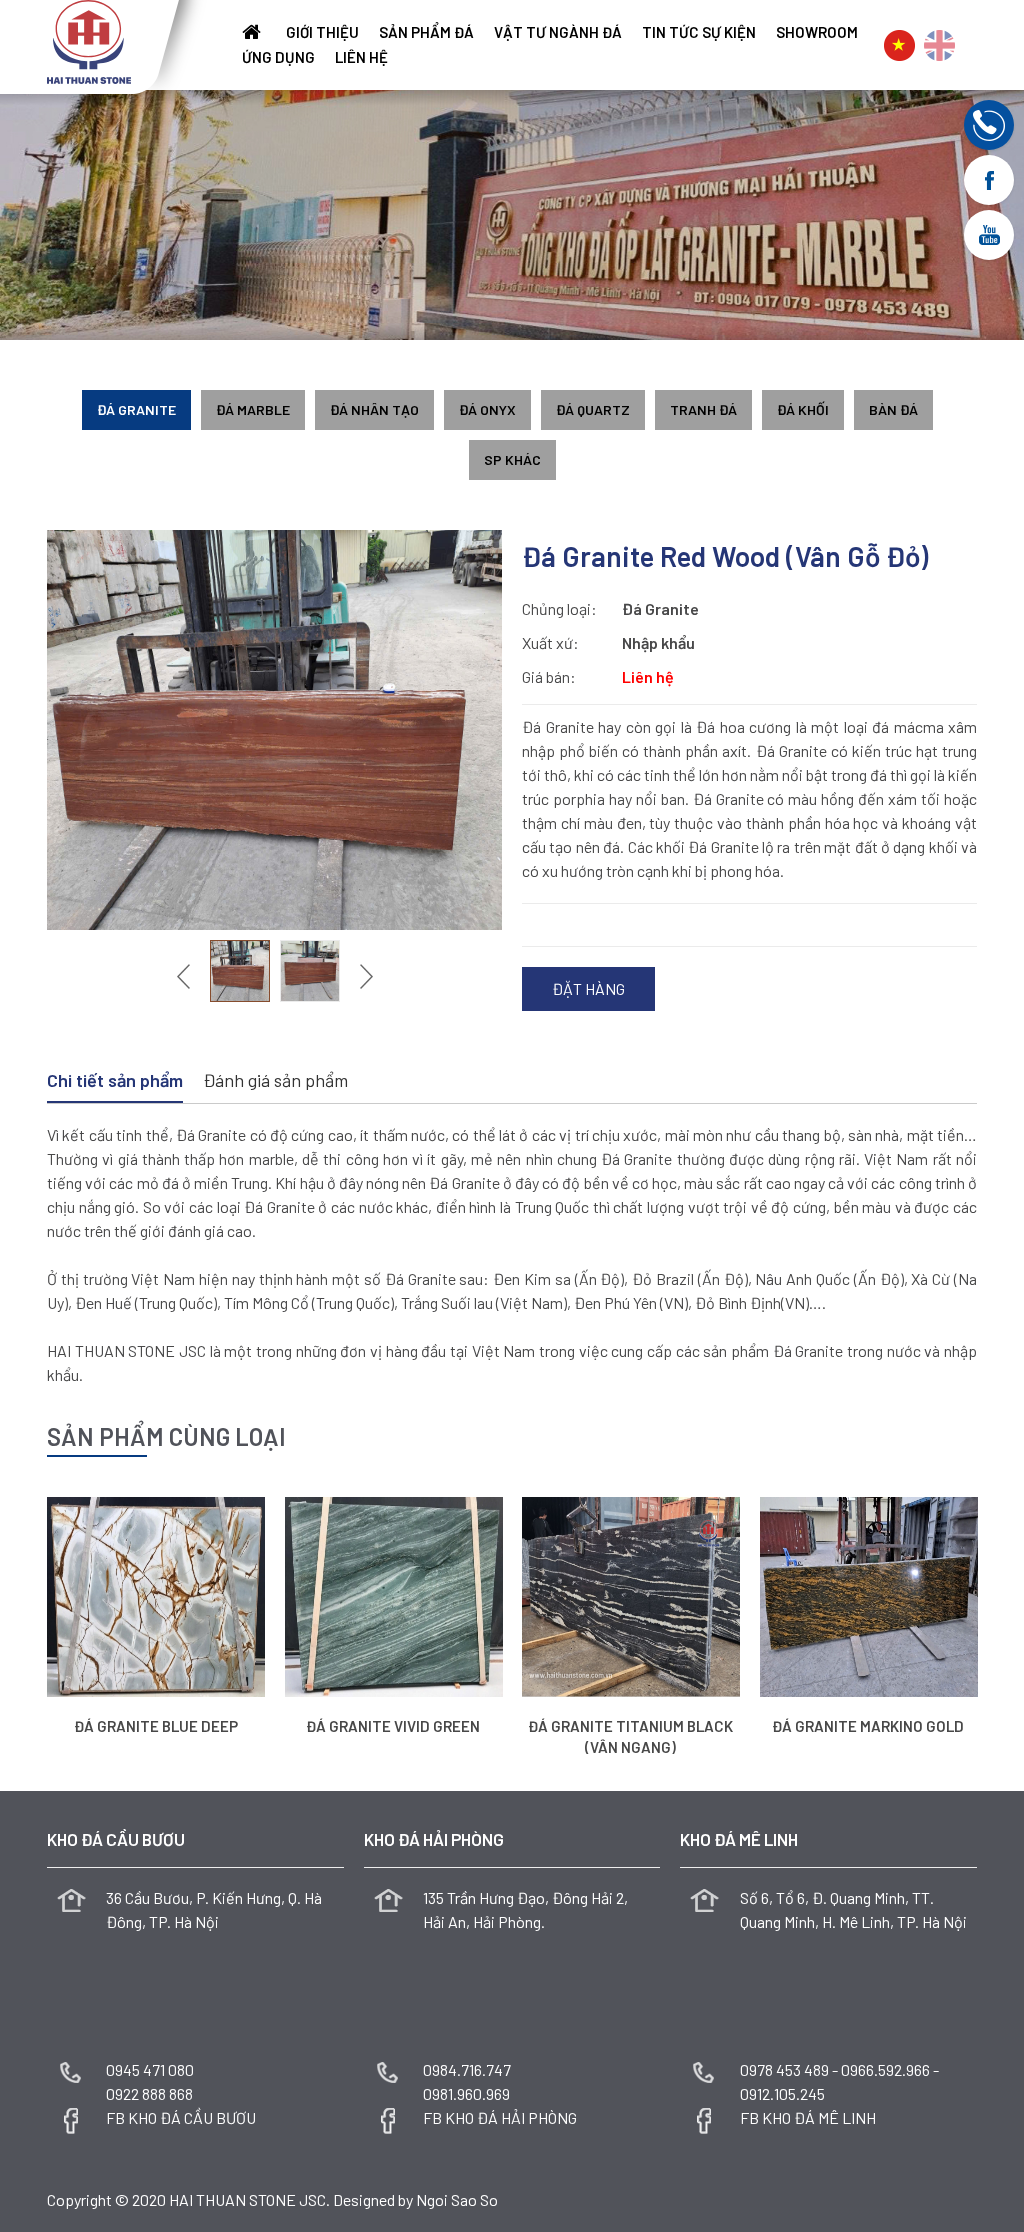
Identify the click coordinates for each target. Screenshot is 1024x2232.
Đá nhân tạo (374, 409)
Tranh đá (703, 409)
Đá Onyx (487, 409)
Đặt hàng (588, 988)
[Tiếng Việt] (899, 45)
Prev (186, 976)
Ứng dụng (278, 57)
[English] (939, 45)
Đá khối (803, 409)
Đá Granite (136, 409)
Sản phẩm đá (426, 32)
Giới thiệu (322, 32)
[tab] (115, 1082)
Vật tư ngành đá (558, 32)
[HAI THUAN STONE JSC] (89, 39)
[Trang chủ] (254, 32)
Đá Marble (253, 409)
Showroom (817, 32)
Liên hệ (361, 57)
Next (364, 976)
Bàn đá (893, 409)
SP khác (512, 459)
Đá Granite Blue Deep (156, 1726)
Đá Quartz (593, 409)
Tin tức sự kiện (699, 32)
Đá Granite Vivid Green (393, 1726)
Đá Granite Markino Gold (868, 1726)
